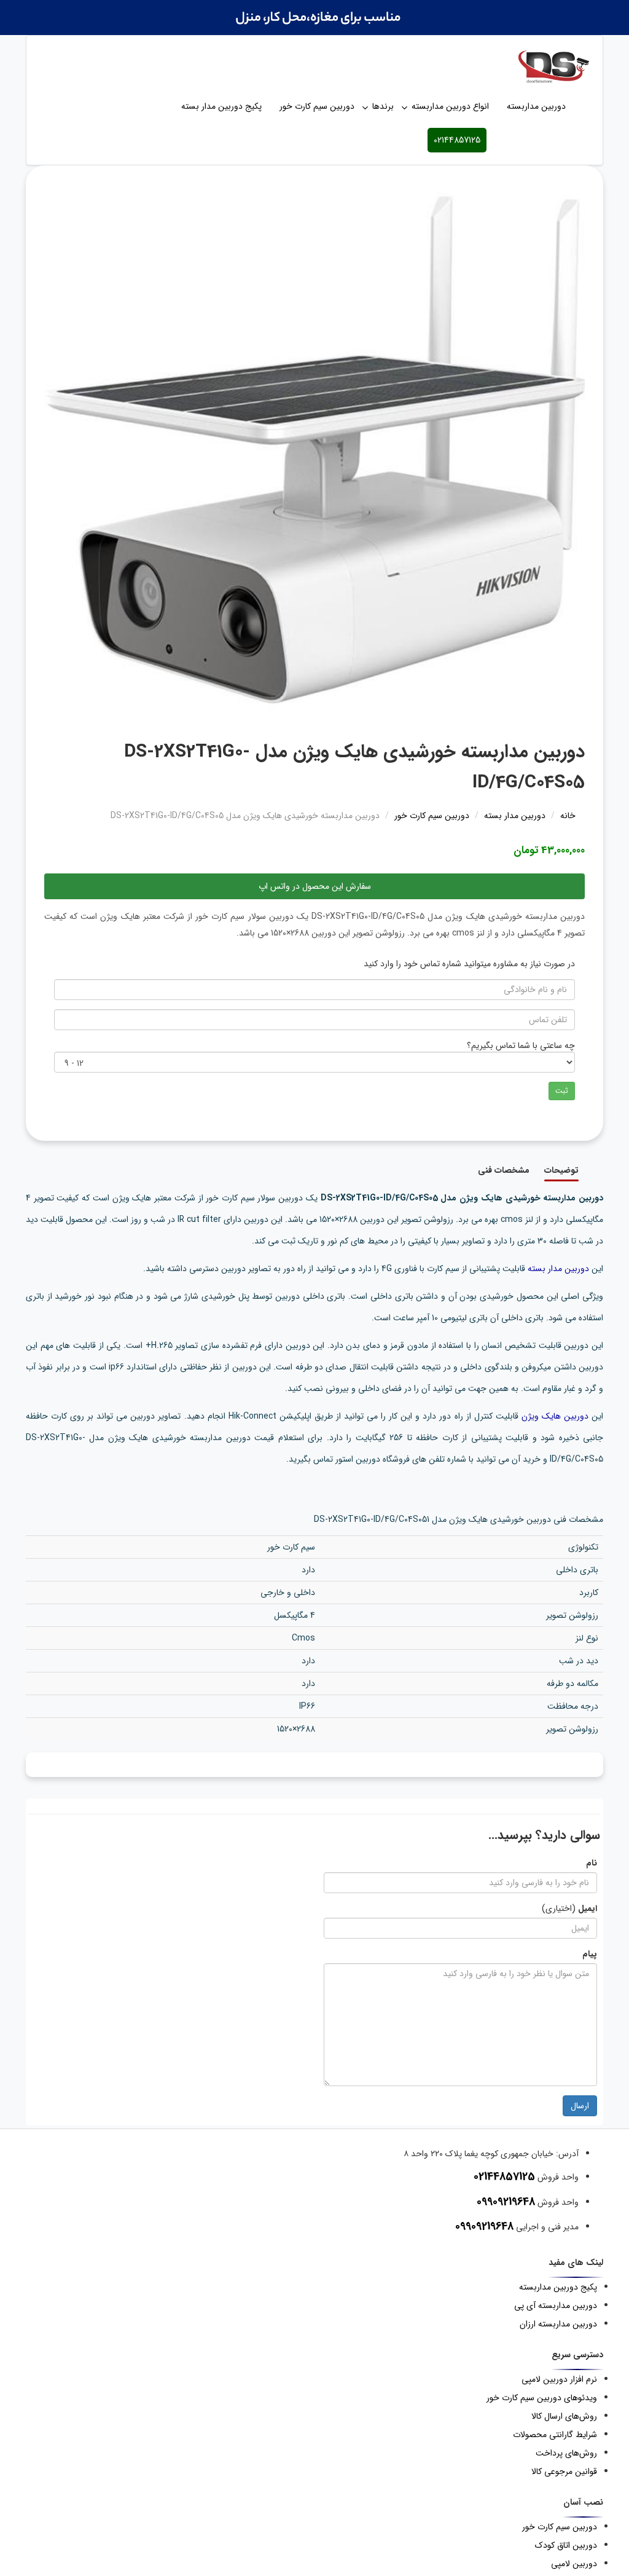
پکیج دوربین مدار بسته (221, 106)
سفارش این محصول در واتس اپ (315, 886)
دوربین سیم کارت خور (317, 106)
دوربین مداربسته (536, 106)
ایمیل (588, 1908)
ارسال (580, 2106)
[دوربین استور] (314, 66)
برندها (383, 106)
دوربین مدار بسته (558, 1269)
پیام (590, 1954)
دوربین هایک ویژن (555, 1416)
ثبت (562, 1091)
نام (592, 1863)
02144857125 (457, 140)
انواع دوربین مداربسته (450, 106)
